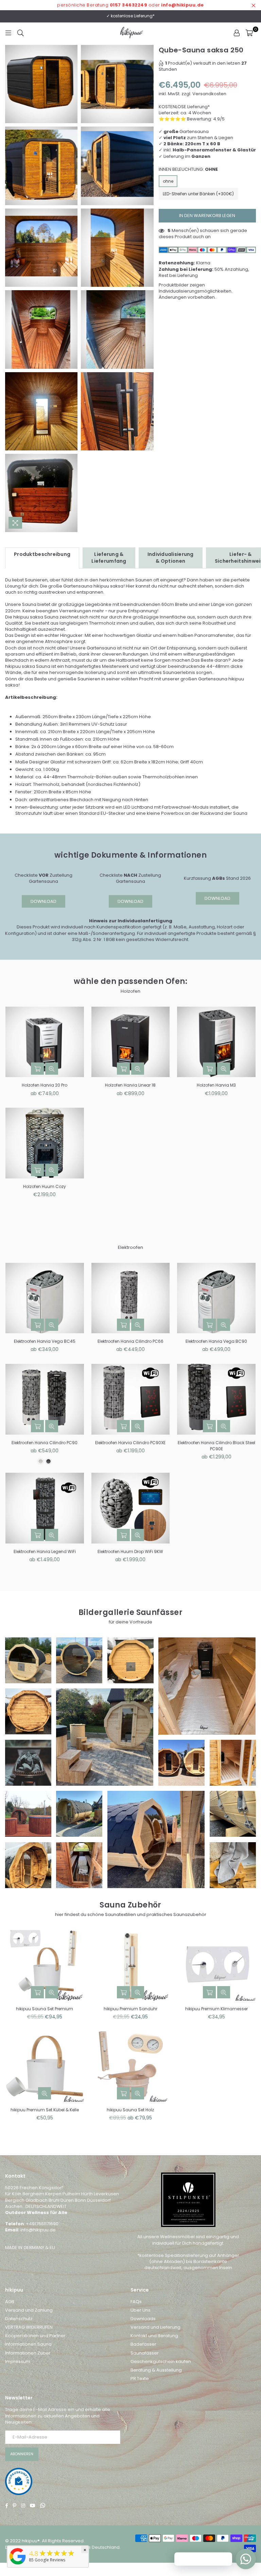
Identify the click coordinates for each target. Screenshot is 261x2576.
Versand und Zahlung (29, 2310)
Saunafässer (145, 2353)
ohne (168, 181)
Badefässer (143, 2344)
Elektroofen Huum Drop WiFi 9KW (130, 1551)
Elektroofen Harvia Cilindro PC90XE (130, 1443)
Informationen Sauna (28, 2344)
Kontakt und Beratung (154, 2336)
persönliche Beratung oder (130, 5)
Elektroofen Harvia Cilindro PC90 (45, 1443)
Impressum (18, 2362)
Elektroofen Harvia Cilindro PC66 (130, 1341)
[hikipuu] (18, 2565)
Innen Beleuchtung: (188, 169)
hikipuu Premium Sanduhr (130, 2009)
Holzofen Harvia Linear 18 (130, 1085)
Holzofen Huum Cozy (45, 1186)
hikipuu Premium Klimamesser (216, 2009)
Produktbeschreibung (42, 554)
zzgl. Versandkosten (204, 94)
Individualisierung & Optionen (171, 558)
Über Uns (141, 2310)
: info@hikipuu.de (37, 2230)
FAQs (136, 2302)
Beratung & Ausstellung (156, 2370)
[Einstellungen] (237, 33)
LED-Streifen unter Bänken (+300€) (198, 194)
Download (43, 901)
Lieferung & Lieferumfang (109, 558)
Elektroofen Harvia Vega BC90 (216, 1341)
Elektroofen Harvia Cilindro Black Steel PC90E (216, 1446)
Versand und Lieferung (155, 2327)
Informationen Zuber (28, 2353)
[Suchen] (21, 33)
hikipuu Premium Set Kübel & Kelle (45, 2110)
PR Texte (140, 2379)
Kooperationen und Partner (35, 2336)
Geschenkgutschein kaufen (161, 2362)
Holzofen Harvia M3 (216, 1085)
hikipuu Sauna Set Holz (130, 2110)
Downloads (143, 2319)
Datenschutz (19, 2319)
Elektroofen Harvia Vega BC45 (45, 1341)
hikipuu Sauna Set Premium (45, 2009)
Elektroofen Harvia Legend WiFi (45, 1551)
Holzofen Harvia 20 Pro (45, 1085)
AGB (10, 2302)
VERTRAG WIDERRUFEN (29, 2327)
